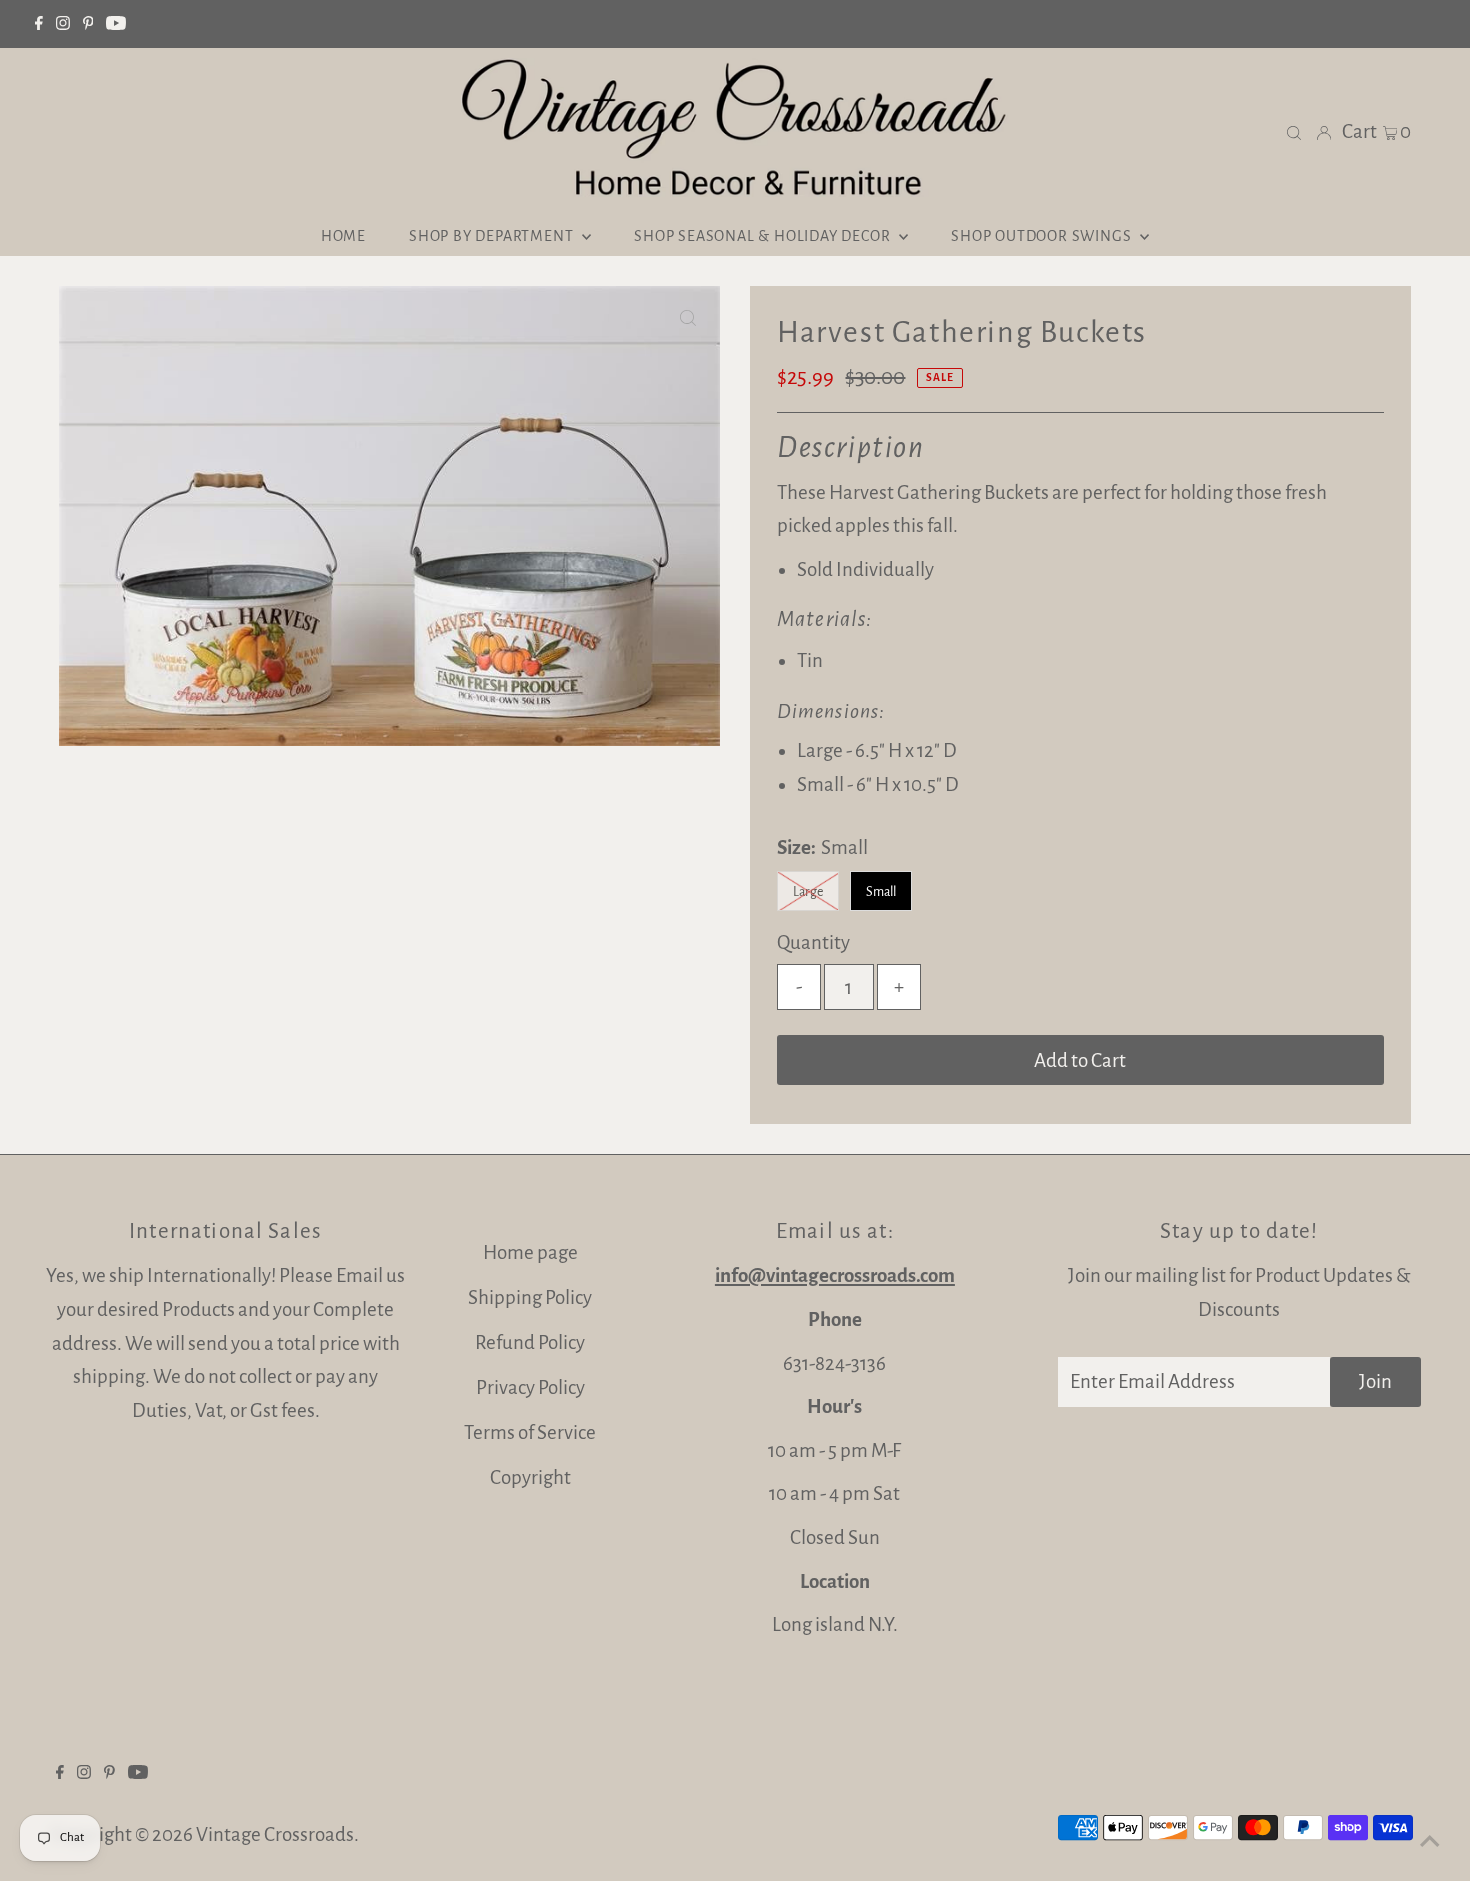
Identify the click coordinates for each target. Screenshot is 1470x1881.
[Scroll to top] (1430, 1841)
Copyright (530, 1477)
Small (881, 892)
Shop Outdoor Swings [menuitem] (1043, 236)
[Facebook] (39, 24)
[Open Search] (1294, 131)
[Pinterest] (88, 24)
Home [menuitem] (343, 236)
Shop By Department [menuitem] (493, 236)
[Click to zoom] (688, 318)
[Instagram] (63, 24)
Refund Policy (530, 1342)
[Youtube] (116, 24)
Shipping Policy (530, 1297)
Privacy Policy (530, 1387)
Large (808, 892)
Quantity (813, 942)
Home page (530, 1252)
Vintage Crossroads (275, 1834)
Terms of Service (530, 1432)
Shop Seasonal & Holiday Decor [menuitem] (764, 236)
